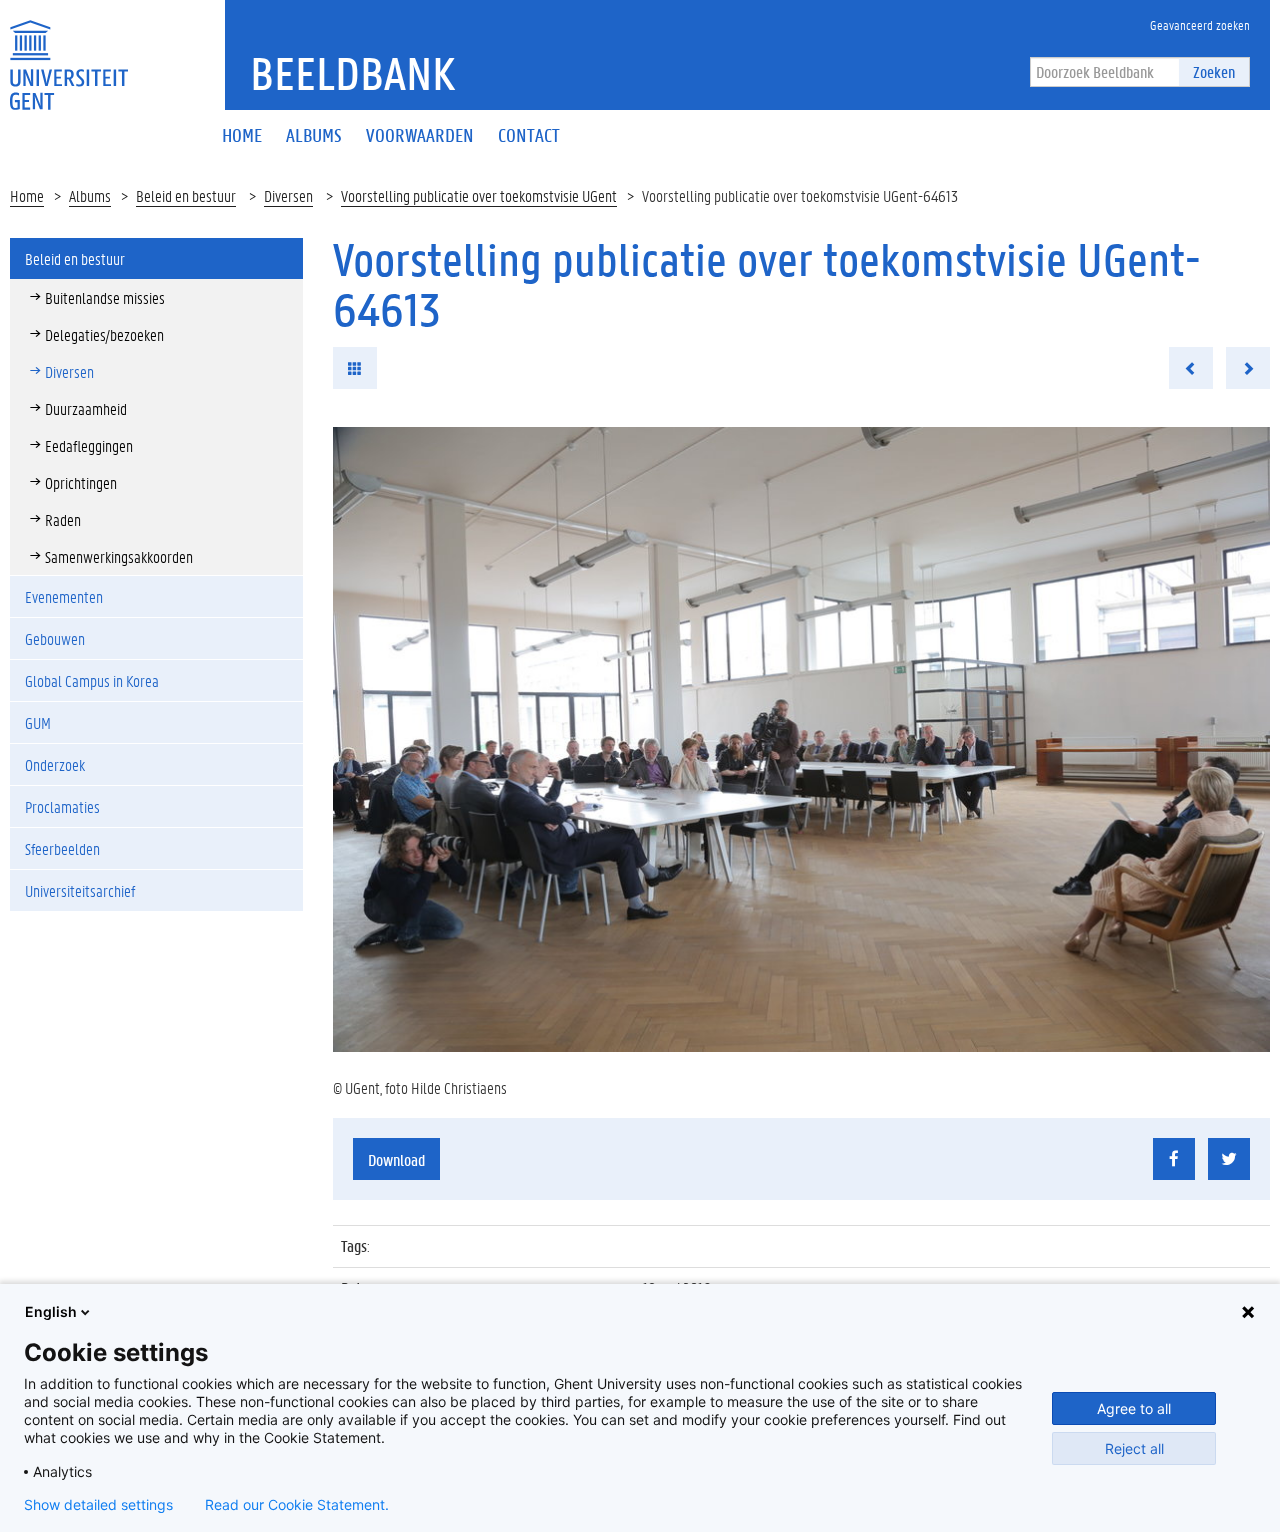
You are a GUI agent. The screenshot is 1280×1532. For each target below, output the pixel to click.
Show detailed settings (98, 1505)
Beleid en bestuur (186, 195)
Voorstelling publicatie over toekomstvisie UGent (479, 195)
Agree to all (1134, 1408)
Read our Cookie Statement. (297, 1505)
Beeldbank (352, 73)
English (51, 1311)
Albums (90, 195)
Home (27, 195)
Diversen (288, 195)
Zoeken (1214, 71)
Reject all (1134, 1448)
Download (396, 1159)
